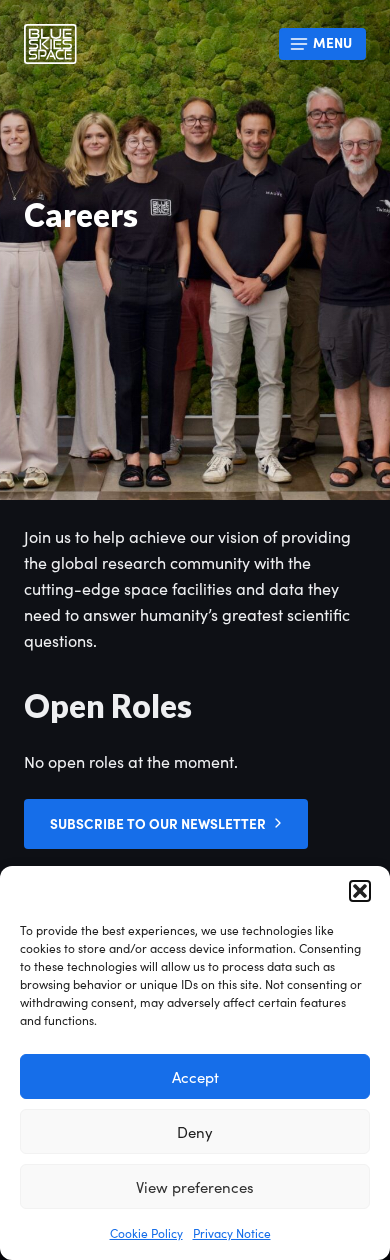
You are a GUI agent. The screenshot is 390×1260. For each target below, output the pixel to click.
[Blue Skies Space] (50, 44)
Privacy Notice (232, 1233)
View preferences (195, 1187)
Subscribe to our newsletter (158, 823)
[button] (360, 891)
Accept (195, 1077)
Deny (195, 1132)
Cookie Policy (146, 1233)
